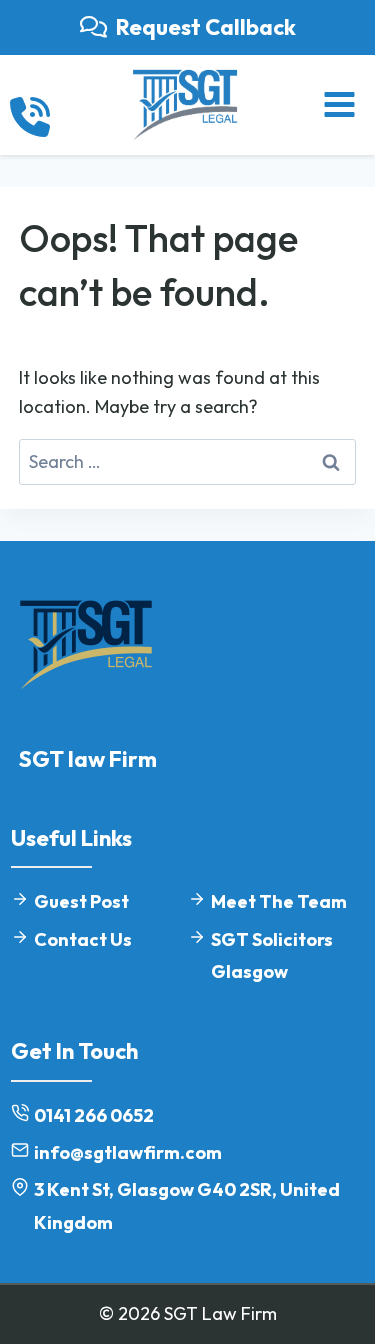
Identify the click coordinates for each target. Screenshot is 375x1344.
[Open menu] (339, 105)
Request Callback (206, 27)
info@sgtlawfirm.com (128, 1152)
